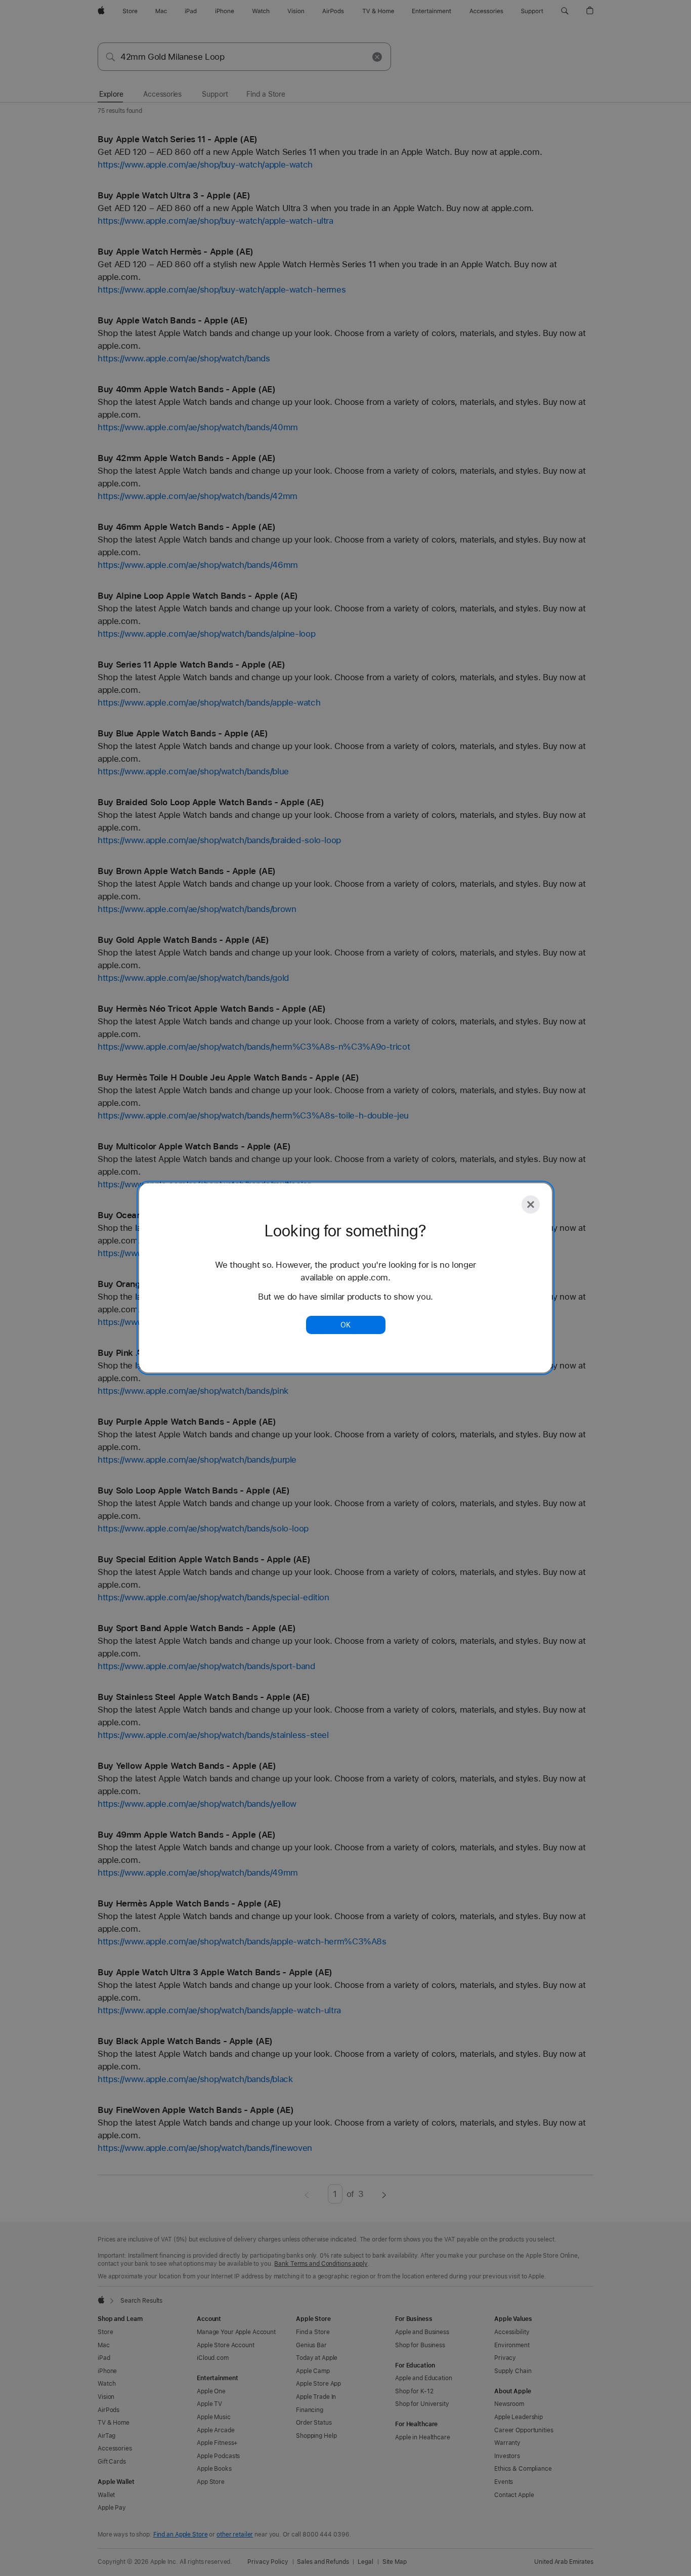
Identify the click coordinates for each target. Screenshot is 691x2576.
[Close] (531, 1204)
